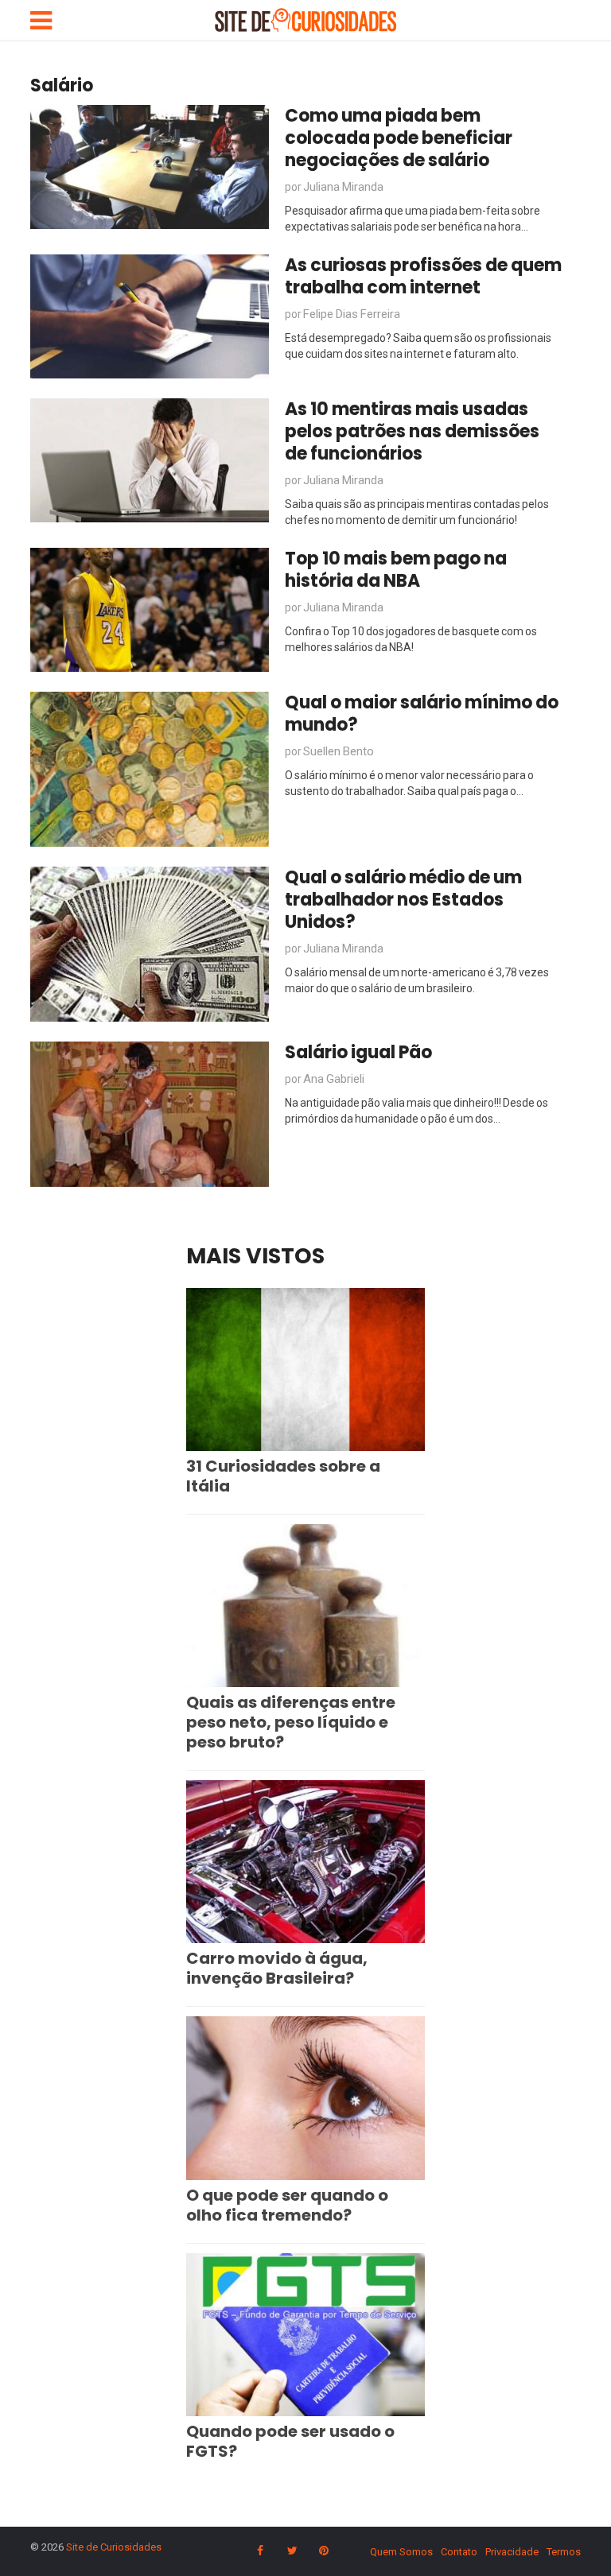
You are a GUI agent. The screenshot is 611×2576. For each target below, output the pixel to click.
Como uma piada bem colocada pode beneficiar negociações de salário (399, 138)
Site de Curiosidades (114, 2547)
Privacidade (512, 2552)
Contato (459, 2552)
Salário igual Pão (358, 1052)
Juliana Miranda (343, 187)
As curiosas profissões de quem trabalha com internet (423, 276)
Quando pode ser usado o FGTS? (290, 2441)
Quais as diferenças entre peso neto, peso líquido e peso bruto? (291, 1722)
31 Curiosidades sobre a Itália (283, 1476)
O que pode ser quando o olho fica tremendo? (287, 2205)
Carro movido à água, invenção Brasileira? (277, 1968)
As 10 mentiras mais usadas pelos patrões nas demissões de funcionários (412, 431)
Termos (564, 2552)
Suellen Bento (339, 751)
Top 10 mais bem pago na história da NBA (396, 570)
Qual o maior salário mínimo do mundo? (422, 714)
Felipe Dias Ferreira (352, 314)
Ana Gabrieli (334, 1079)
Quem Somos (401, 2552)
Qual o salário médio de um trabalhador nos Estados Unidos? (403, 900)
